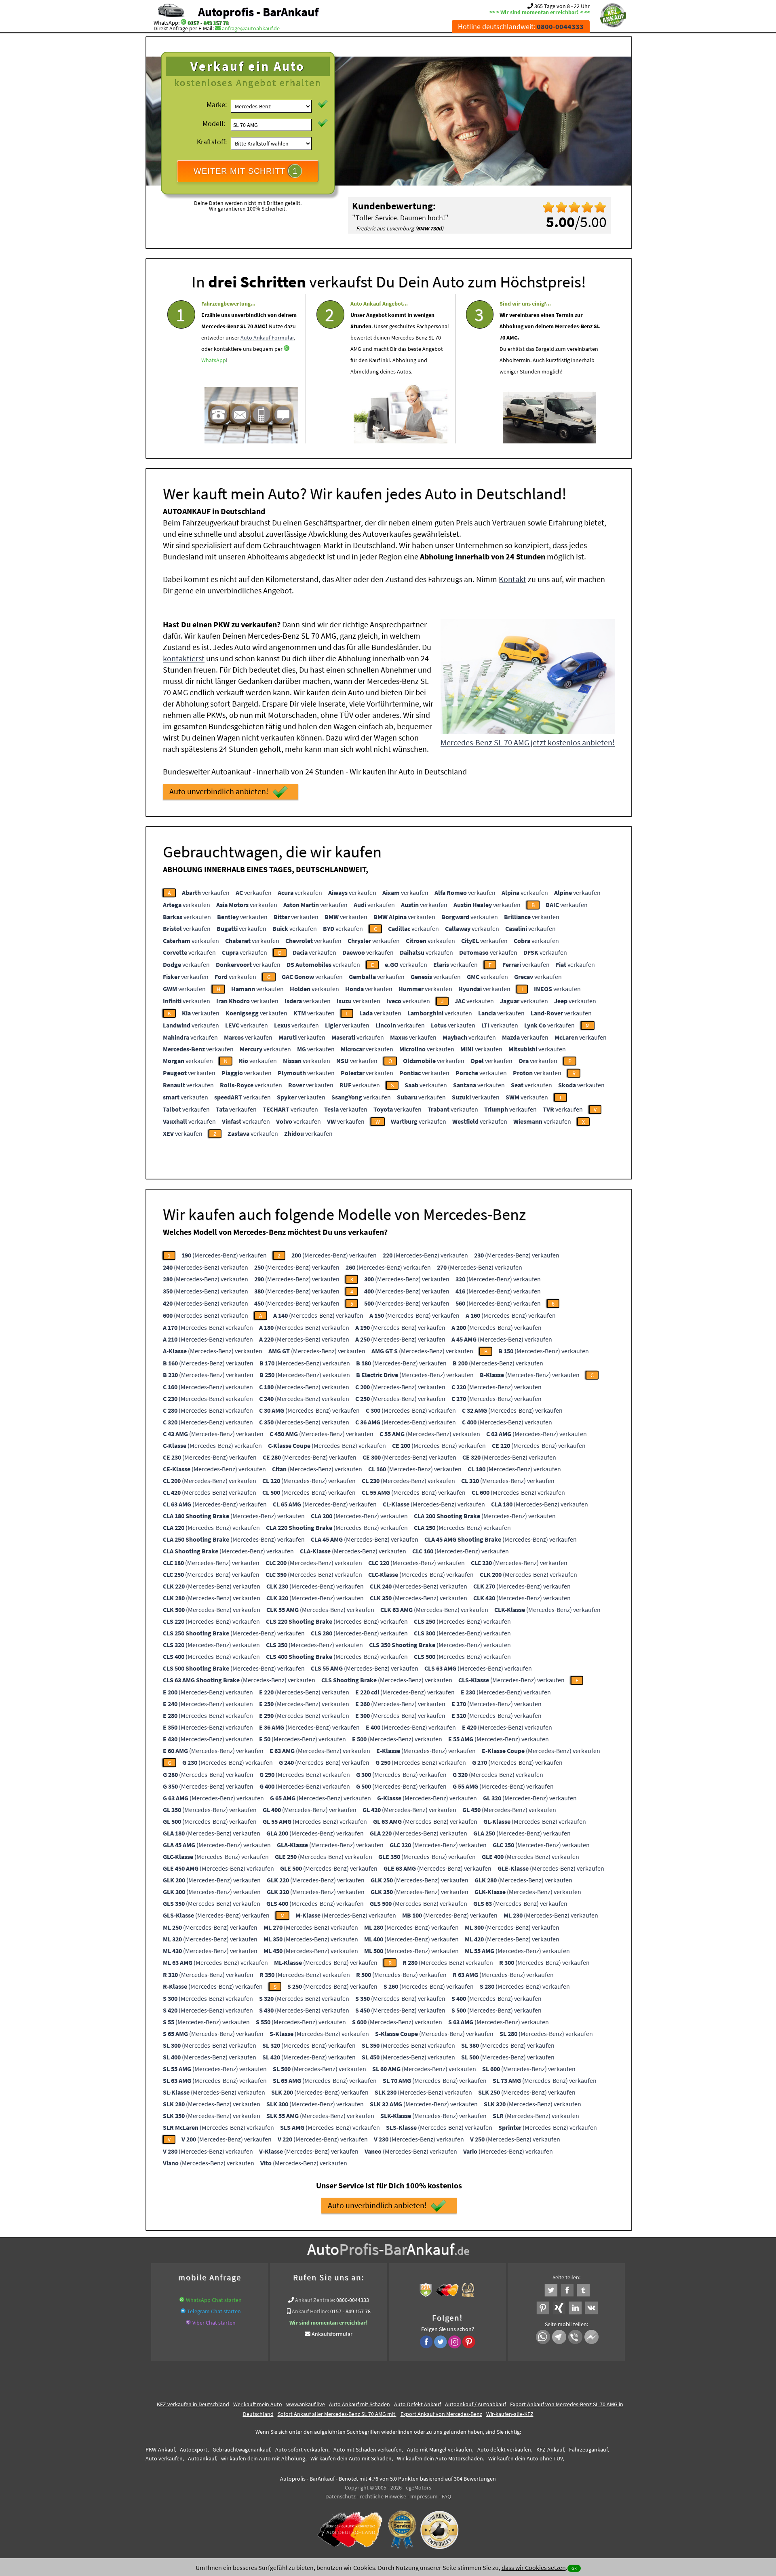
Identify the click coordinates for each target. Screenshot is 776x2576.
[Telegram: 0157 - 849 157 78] (183, 2311)
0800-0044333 (353, 2300)
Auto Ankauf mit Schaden (360, 2404)
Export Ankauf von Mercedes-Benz (441, 2414)
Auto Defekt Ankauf (418, 2404)
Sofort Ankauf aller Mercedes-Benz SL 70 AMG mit (337, 2414)
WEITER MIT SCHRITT (246, 171)
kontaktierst (184, 658)
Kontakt (512, 579)
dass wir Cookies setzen (534, 2568)
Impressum (424, 2496)
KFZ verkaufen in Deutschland (193, 2404)
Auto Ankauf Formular (267, 338)
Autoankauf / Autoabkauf (476, 2404)
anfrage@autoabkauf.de (251, 28)
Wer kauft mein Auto (258, 2404)
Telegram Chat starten (214, 2311)
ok (574, 2568)
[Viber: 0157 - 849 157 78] (188, 2323)
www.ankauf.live (306, 2404)
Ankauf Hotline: (310, 2311)
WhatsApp (214, 360)
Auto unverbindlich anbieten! (219, 791)
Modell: (214, 123)
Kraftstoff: (212, 142)
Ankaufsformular (332, 2334)
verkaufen (206, 892)
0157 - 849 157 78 (208, 23)
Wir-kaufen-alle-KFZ (510, 2414)
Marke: (217, 104)
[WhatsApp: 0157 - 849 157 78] (183, 23)
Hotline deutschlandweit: (521, 26)
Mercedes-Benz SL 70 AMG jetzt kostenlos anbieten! (528, 742)
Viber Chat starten (214, 2323)
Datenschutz (341, 2496)
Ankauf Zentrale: (315, 2300)
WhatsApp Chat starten (214, 2300)
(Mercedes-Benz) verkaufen (224, 1255)
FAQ (446, 2496)
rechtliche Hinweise (383, 2496)
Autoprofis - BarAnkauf (258, 12)
